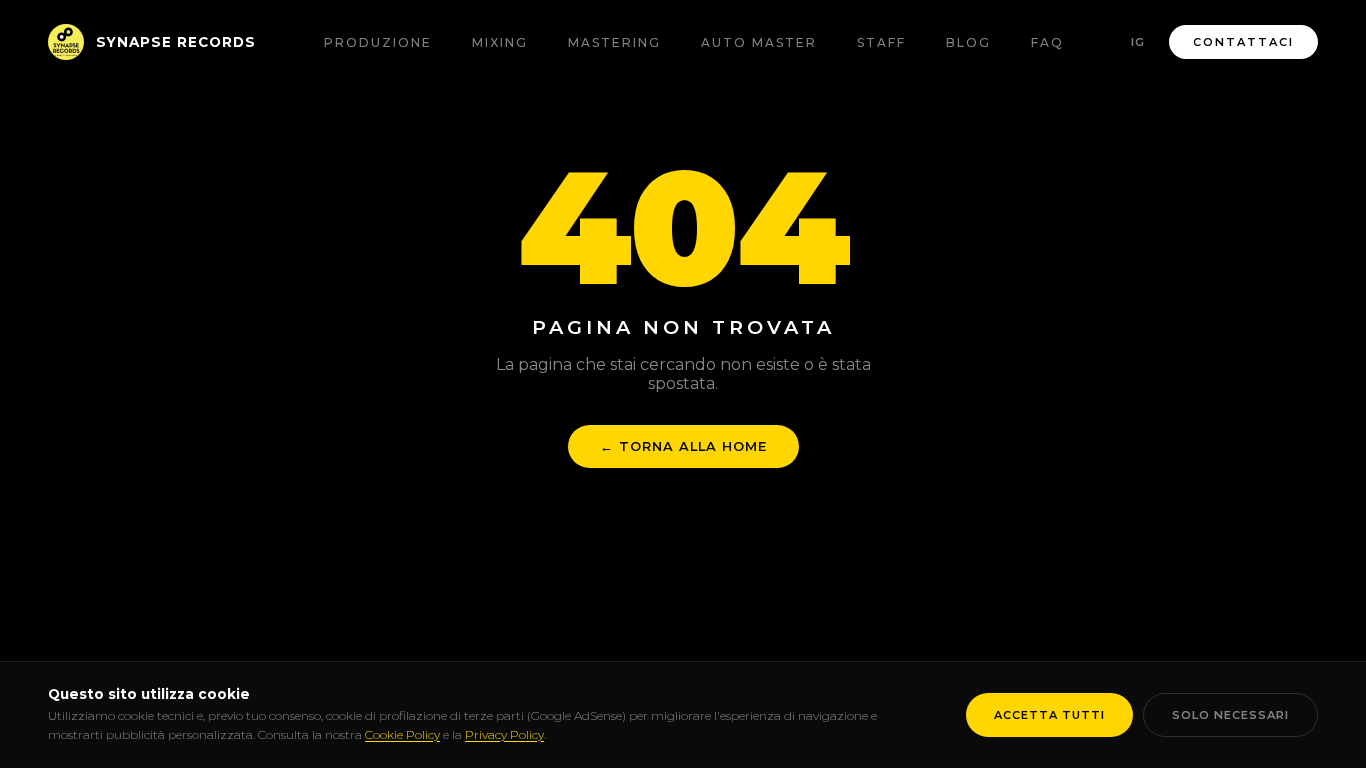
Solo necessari (1230, 715)
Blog (968, 42)
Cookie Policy (402, 734)
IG (1138, 42)
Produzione (378, 42)
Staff (881, 42)
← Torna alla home (683, 446)
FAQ (1047, 42)
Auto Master (759, 42)
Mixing (500, 42)
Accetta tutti (1049, 715)
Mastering (614, 42)
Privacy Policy (504, 734)
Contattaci (1243, 42)
